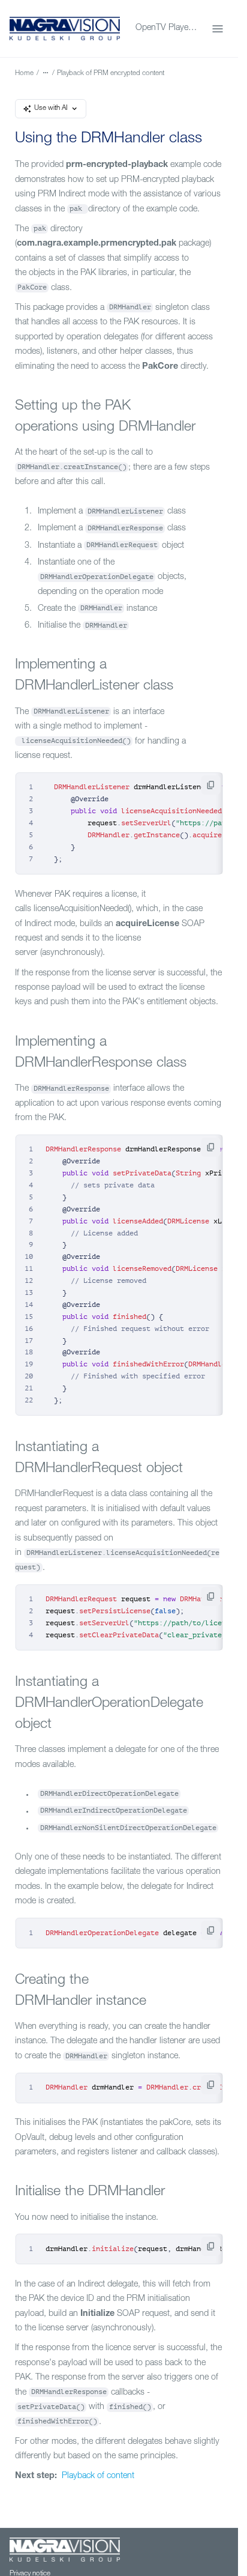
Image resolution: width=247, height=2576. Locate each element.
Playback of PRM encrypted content (111, 74)
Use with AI (51, 108)
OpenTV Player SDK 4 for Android (166, 28)
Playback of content (97, 2476)
